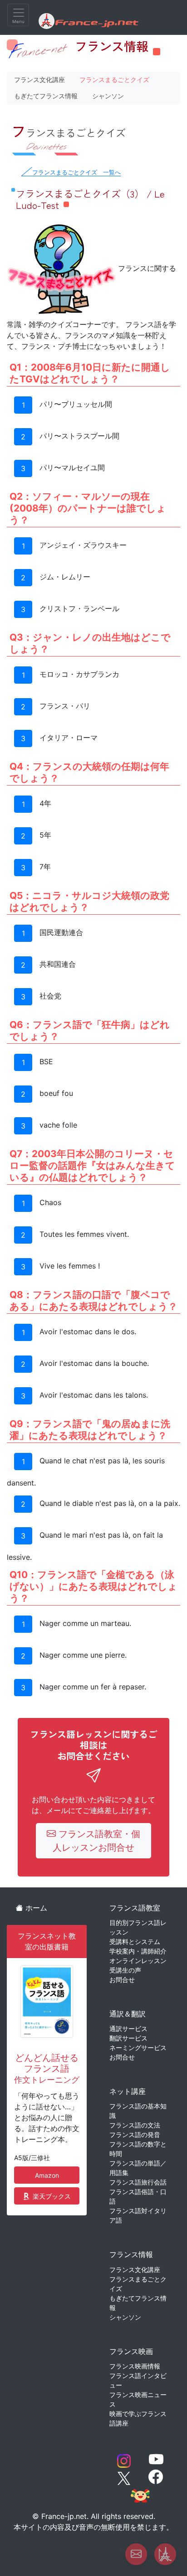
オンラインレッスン (138, 1961)
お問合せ (122, 1980)
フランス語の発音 (135, 2135)
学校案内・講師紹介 (138, 1951)
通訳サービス (128, 2028)
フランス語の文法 (135, 2125)
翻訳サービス (128, 2038)
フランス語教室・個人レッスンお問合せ (96, 1841)
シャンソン (108, 96)
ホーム (35, 1908)
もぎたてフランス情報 (46, 96)
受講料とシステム (135, 1942)
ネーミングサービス (138, 2048)
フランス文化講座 (39, 80)
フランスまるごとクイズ (114, 80)
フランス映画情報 (135, 2366)
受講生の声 (125, 1970)
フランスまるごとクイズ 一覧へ (76, 172)
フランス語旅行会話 (138, 2182)
